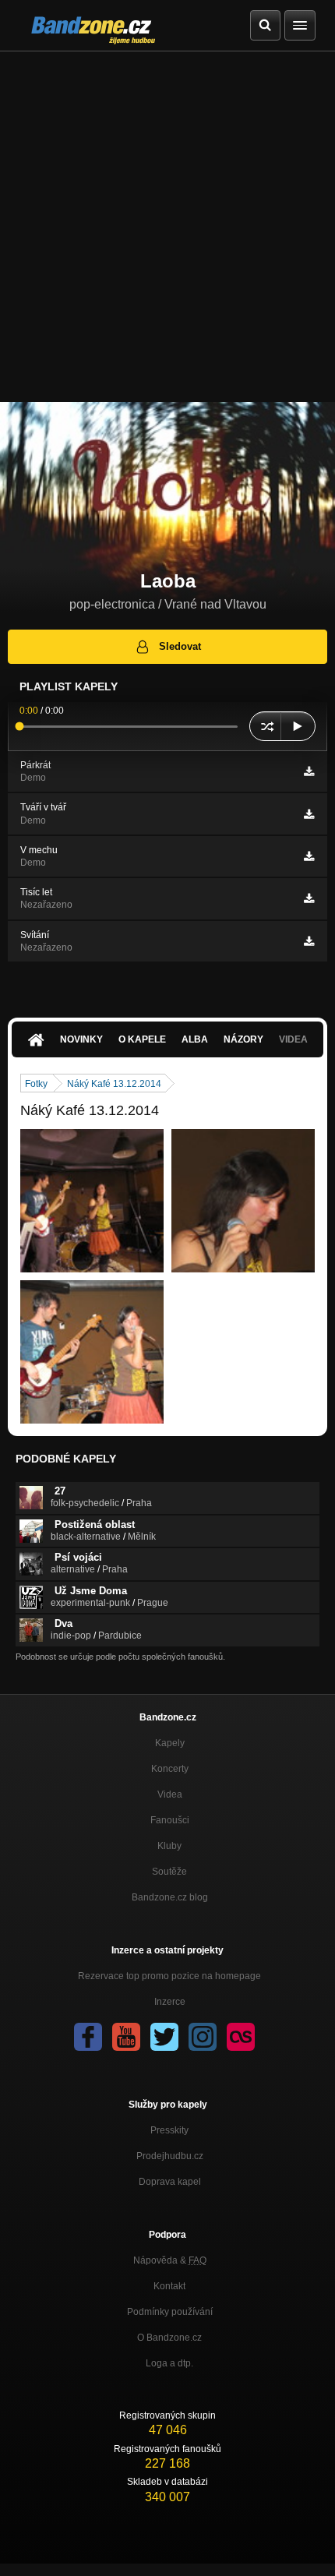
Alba (195, 1039)
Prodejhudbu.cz (170, 2156)
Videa (170, 1794)
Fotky (36, 1084)
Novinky (81, 1039)
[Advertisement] (167, 227)
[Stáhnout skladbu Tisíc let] (309, 898)
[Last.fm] (241, 2037)
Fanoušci (170, 1820)
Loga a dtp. (169, 2363)
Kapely (170, 1743)
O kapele (142, 1039)
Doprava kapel (170, 2182)
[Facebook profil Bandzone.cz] (88, 2037)
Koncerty (170, 1769)
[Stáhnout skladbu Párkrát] (309, 771)
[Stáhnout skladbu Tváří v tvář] (309, 814)
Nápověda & (170, 2260)
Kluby (169, 1846)
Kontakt (169, 2286)
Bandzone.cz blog (170, 1897)
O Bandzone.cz (169, 2338)
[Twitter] (164, 2037)
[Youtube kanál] (126, 2037)
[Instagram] (203, 2037)
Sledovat (180, 646)
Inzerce (170, 2002)
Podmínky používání (170, 2312)
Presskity (169, 2130)
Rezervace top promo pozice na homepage (169, 1976)
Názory (243, 1039)
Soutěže (169, 1872)
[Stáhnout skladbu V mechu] (309, 856)
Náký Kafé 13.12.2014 (114, 1084)
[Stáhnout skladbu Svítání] (309, 941)
